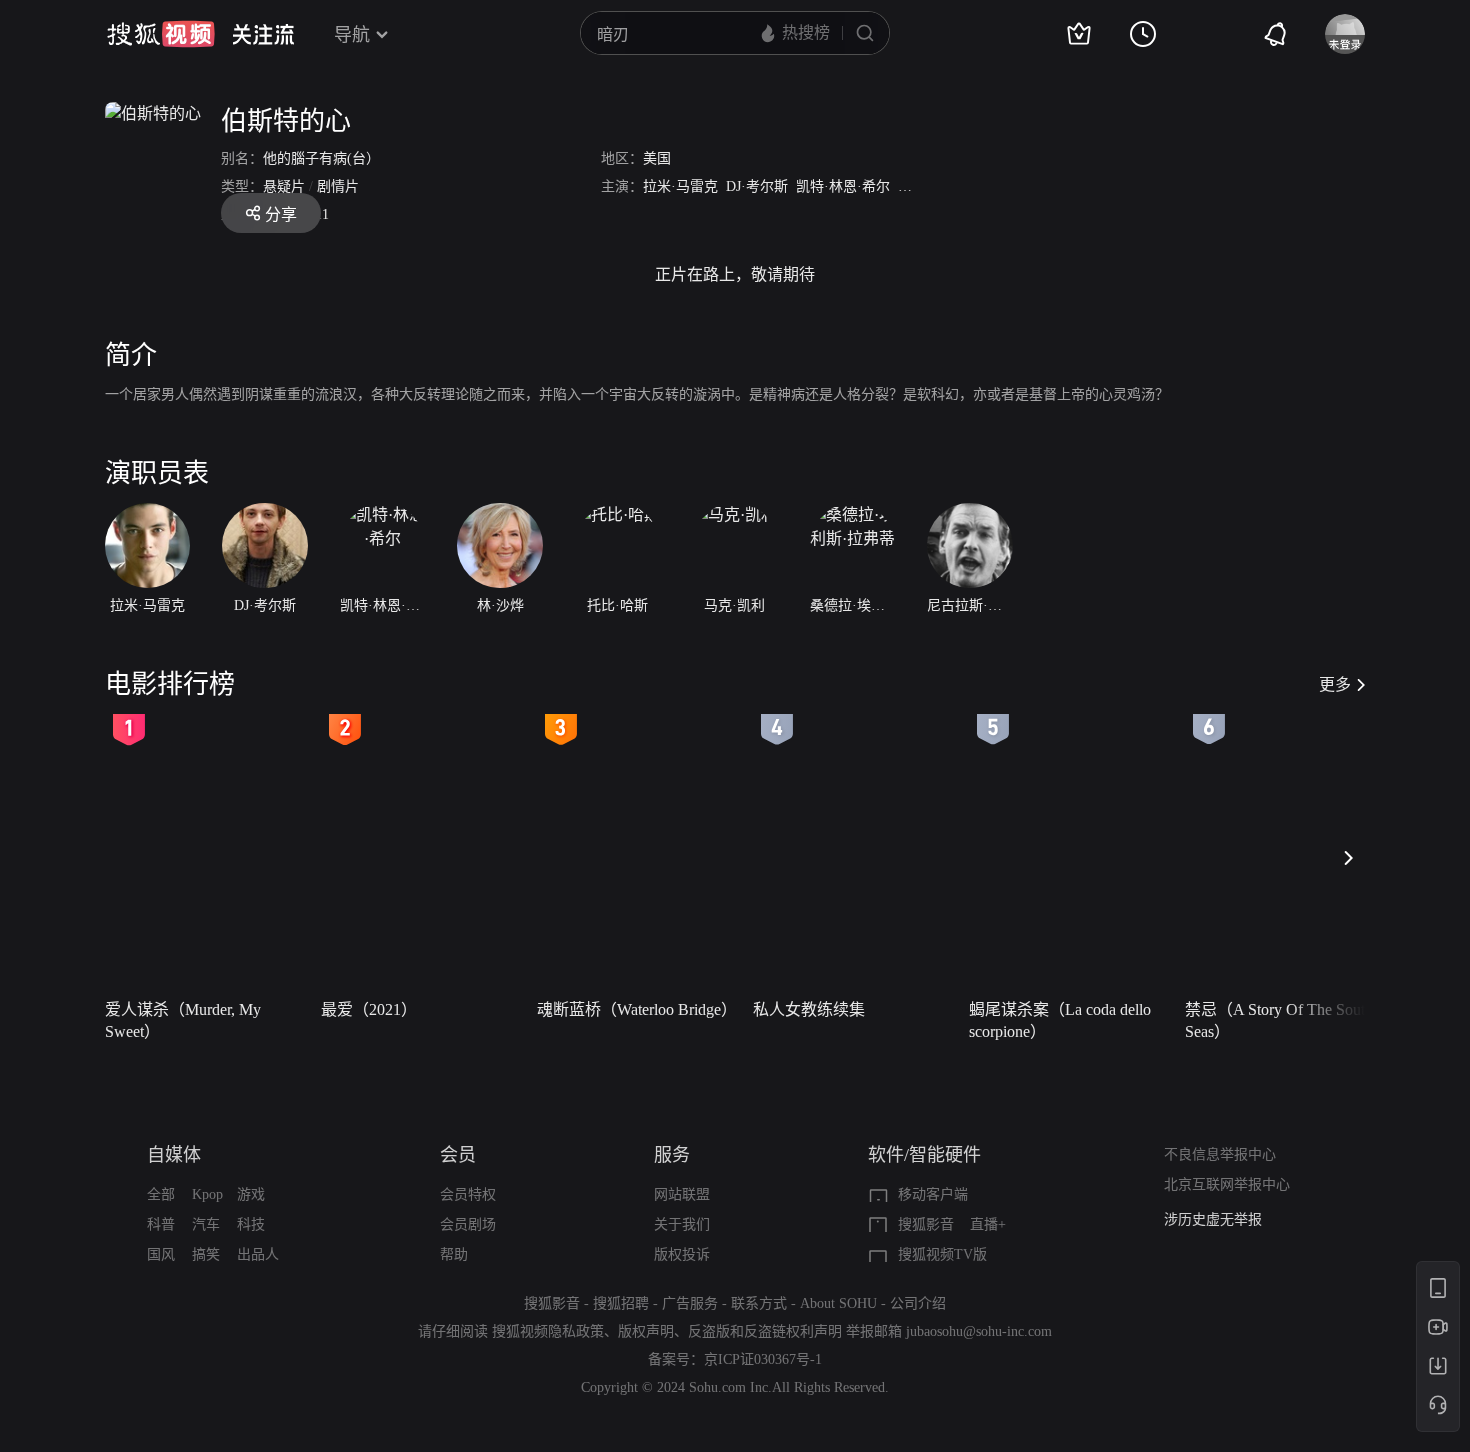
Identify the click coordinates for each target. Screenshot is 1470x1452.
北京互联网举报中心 (1227, 1184)
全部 (161, 1194)
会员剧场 (468, 1224)
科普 (161, 1224)
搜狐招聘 (621, 1303)
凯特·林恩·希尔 (843, 186)
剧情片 (338, 186)
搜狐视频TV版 (942, 1254)
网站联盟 (682, 1194)
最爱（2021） (369, 1009)
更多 (1335, 684)
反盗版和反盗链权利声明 (765, 1331)
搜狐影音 (926, 1224)
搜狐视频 (161, 34)
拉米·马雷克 (680, 186)
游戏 (251, 1194)
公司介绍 (918, 1303)
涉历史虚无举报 (1213, 1219)
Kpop (207, 1194)
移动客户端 (933, 1194)
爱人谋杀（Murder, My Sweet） (183, 1020)
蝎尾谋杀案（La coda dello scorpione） (1060, 1020)
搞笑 (206, 1254)
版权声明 (646, 1331)
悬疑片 (284, 186)
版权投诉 (682, 1254)
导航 (352, 35)
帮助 (454, 1254)
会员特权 (468, 1194)
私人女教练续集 (809, 1009)
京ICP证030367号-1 (763, 1359)
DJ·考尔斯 (757, 186)
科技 (251, 1224)
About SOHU (838, 1303)
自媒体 (174, 1155)
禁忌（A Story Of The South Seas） (1279, 1020)
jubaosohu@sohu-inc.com (979, 1331)
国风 (161, 1254)
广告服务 (690, 1303)
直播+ (988, 1224)
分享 (281, 214)
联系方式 (759, 1303)
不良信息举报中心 (1220, 1154)
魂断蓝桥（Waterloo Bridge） (637, 1009)
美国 (657, 158)
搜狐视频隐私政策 (548, 1331)
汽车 (206, 1224)
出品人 (258, 1254)
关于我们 (682, 1224)
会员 (458, 1155)
